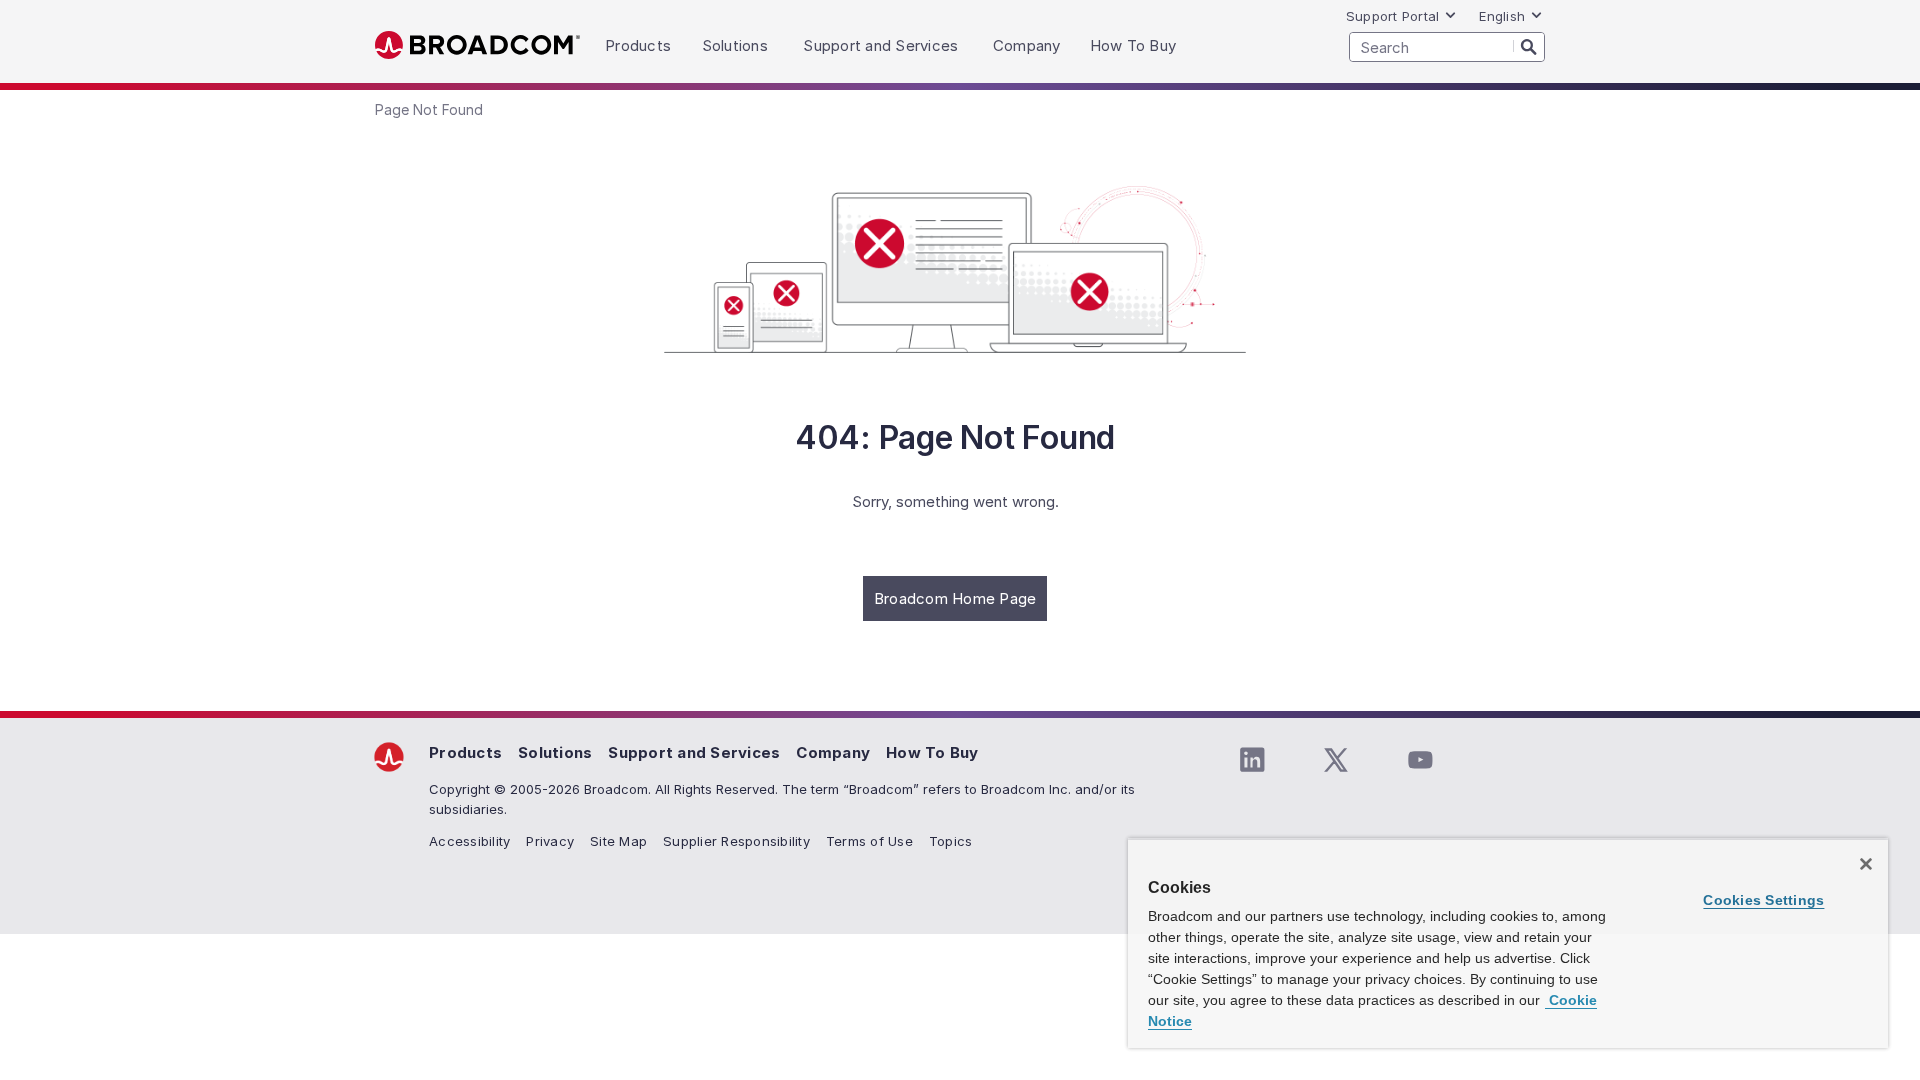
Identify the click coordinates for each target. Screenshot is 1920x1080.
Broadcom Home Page (955, 598)
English (1502, 16)
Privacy (550, 841)
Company (833, 752)
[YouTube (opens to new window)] (1420, 760)
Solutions (555, 752)
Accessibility (469, 841)
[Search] (1529, 46)
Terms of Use (869, 841)
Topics (951, 841)
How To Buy (932, 752)
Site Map (618, 841)
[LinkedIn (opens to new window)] (1252, 760)
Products (465, 752)
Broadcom (477, 45)
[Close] (1866, 864)
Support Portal (1393, 16)
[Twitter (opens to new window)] (1336, 760)
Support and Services (694, 752)
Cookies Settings (1763, 900)
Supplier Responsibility (736, 841)
